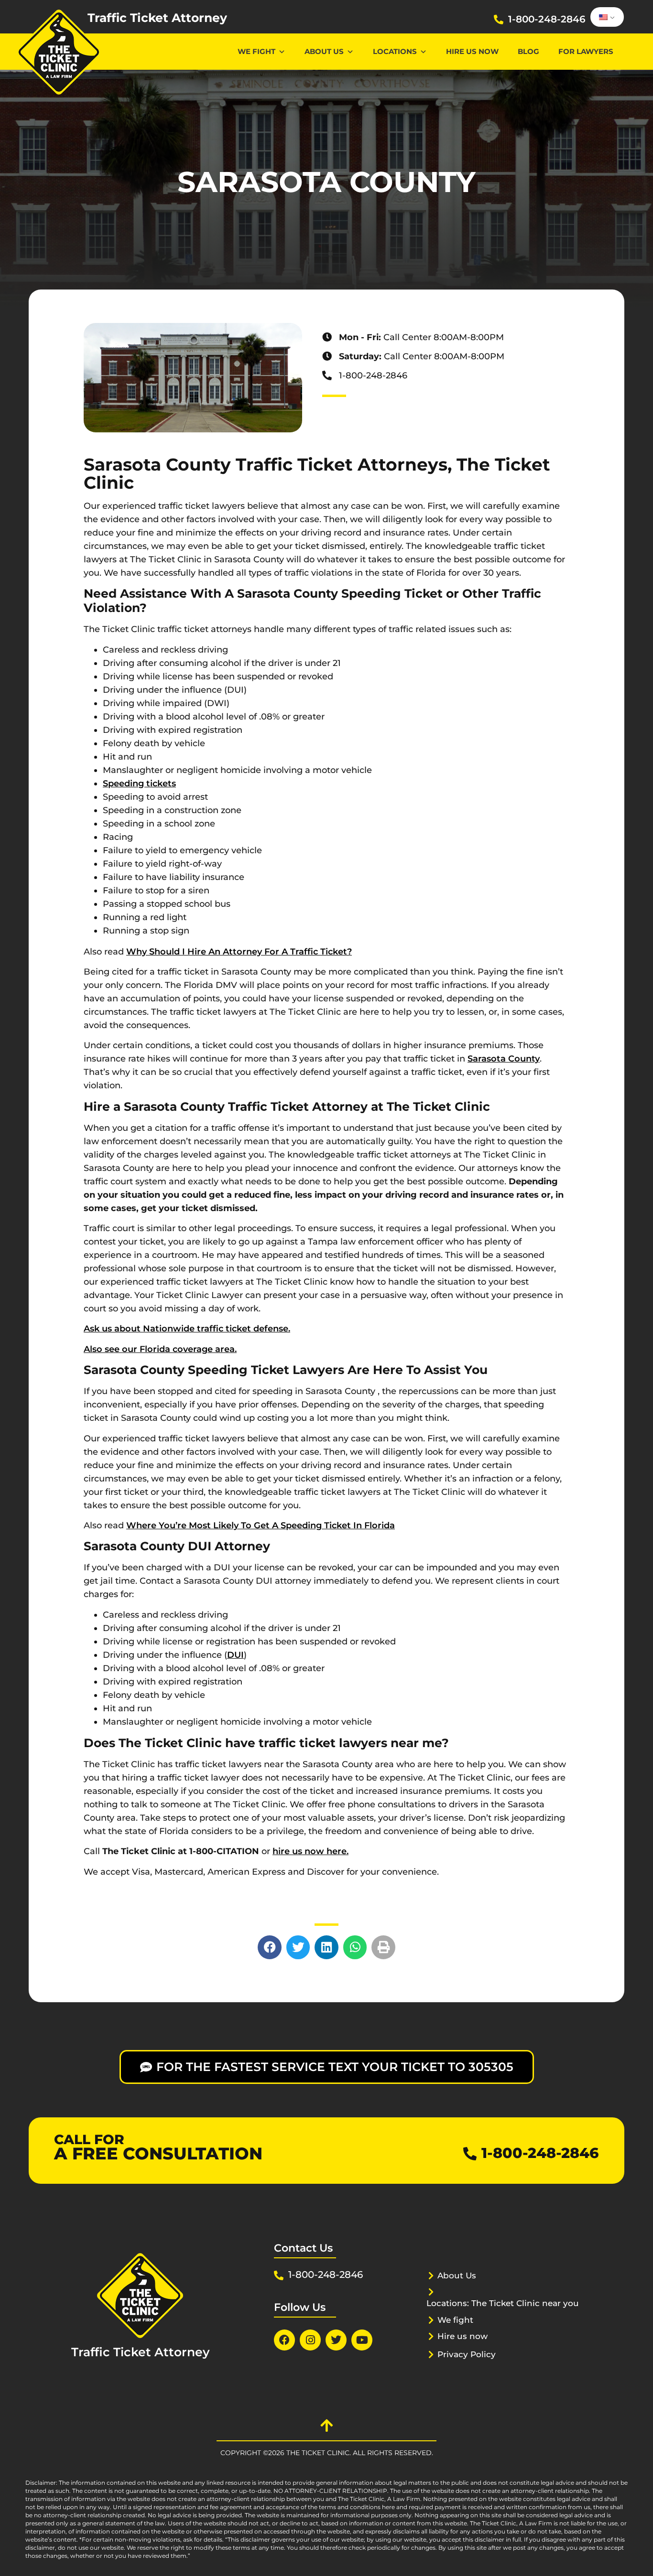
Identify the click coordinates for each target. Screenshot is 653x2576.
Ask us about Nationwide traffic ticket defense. (187, 1329)
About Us (324, 51)
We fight (455, 2320)
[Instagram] (310, 2340)
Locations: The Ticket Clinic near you (503, 2303)
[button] (270, 1947)
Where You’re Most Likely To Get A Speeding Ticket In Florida (261, 1525)
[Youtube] (362, 2340)
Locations (395, 51)
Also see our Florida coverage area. (160, 1349)
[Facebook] (284, 2340)
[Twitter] (336, 2340)
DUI (235, 1655)
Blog (528, 51)
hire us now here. (310, 1851)
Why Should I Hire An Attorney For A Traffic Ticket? (239, 952)
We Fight (256, 51)
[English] (605, 17)
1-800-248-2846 (547, 19)
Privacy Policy (467, 2354)
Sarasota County (504, 1059)
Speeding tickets (139, 784)
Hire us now (472, 51)
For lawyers (586, 51)
